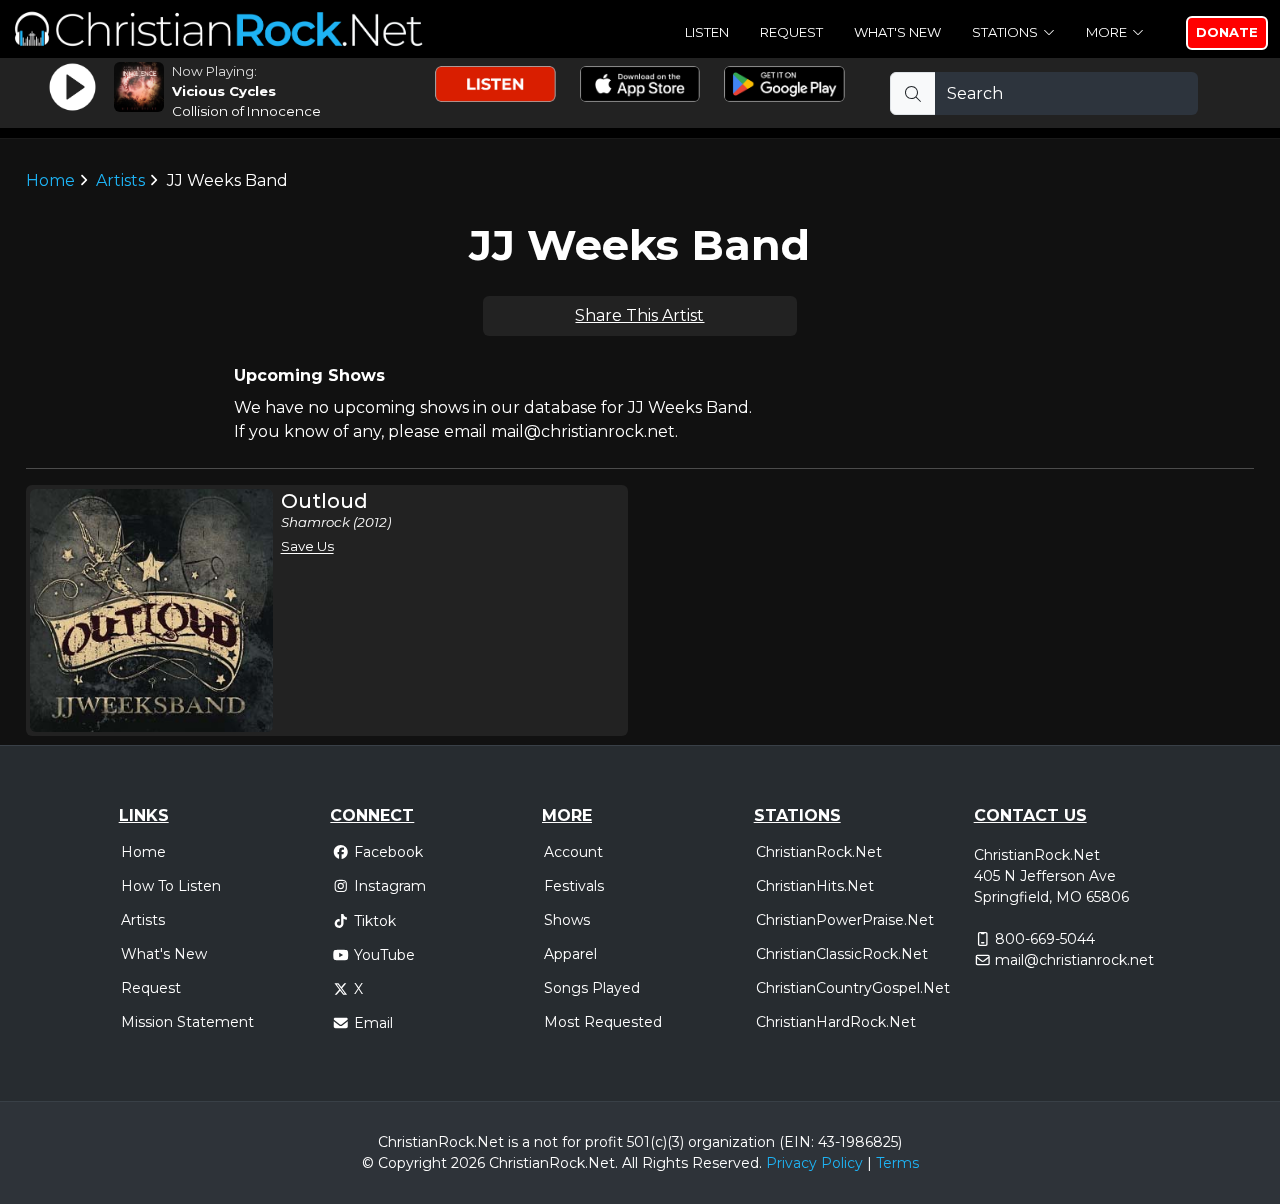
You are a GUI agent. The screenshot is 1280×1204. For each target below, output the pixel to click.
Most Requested (603, 1022)
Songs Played (592, 988)
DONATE (1227, 32)
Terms (897, 1163)
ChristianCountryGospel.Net (853, 988)
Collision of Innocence (246, 111)
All (630, 1163)
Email (373, 1023)
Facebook (388, 852)
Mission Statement (187, 1022)
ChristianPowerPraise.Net (845, 920)
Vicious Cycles (224, 91)
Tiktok (375, 921)
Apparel (570, 954)
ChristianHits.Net (815, 886)
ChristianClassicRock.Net (842, 954)
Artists (120, 180)
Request (791, 32)
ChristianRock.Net (819, 852)
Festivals (574, 886)
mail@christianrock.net (1074, 960)
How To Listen (171, 886)
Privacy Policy (814, 1163)
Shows (567, 920)
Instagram (390, 886)
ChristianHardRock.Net (836, 1022)
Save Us (307, 546)
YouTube (384, 955)
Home (50, 180)
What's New (897, 32)
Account (573, 852)
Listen (707, 32)
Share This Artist (639, 315)
